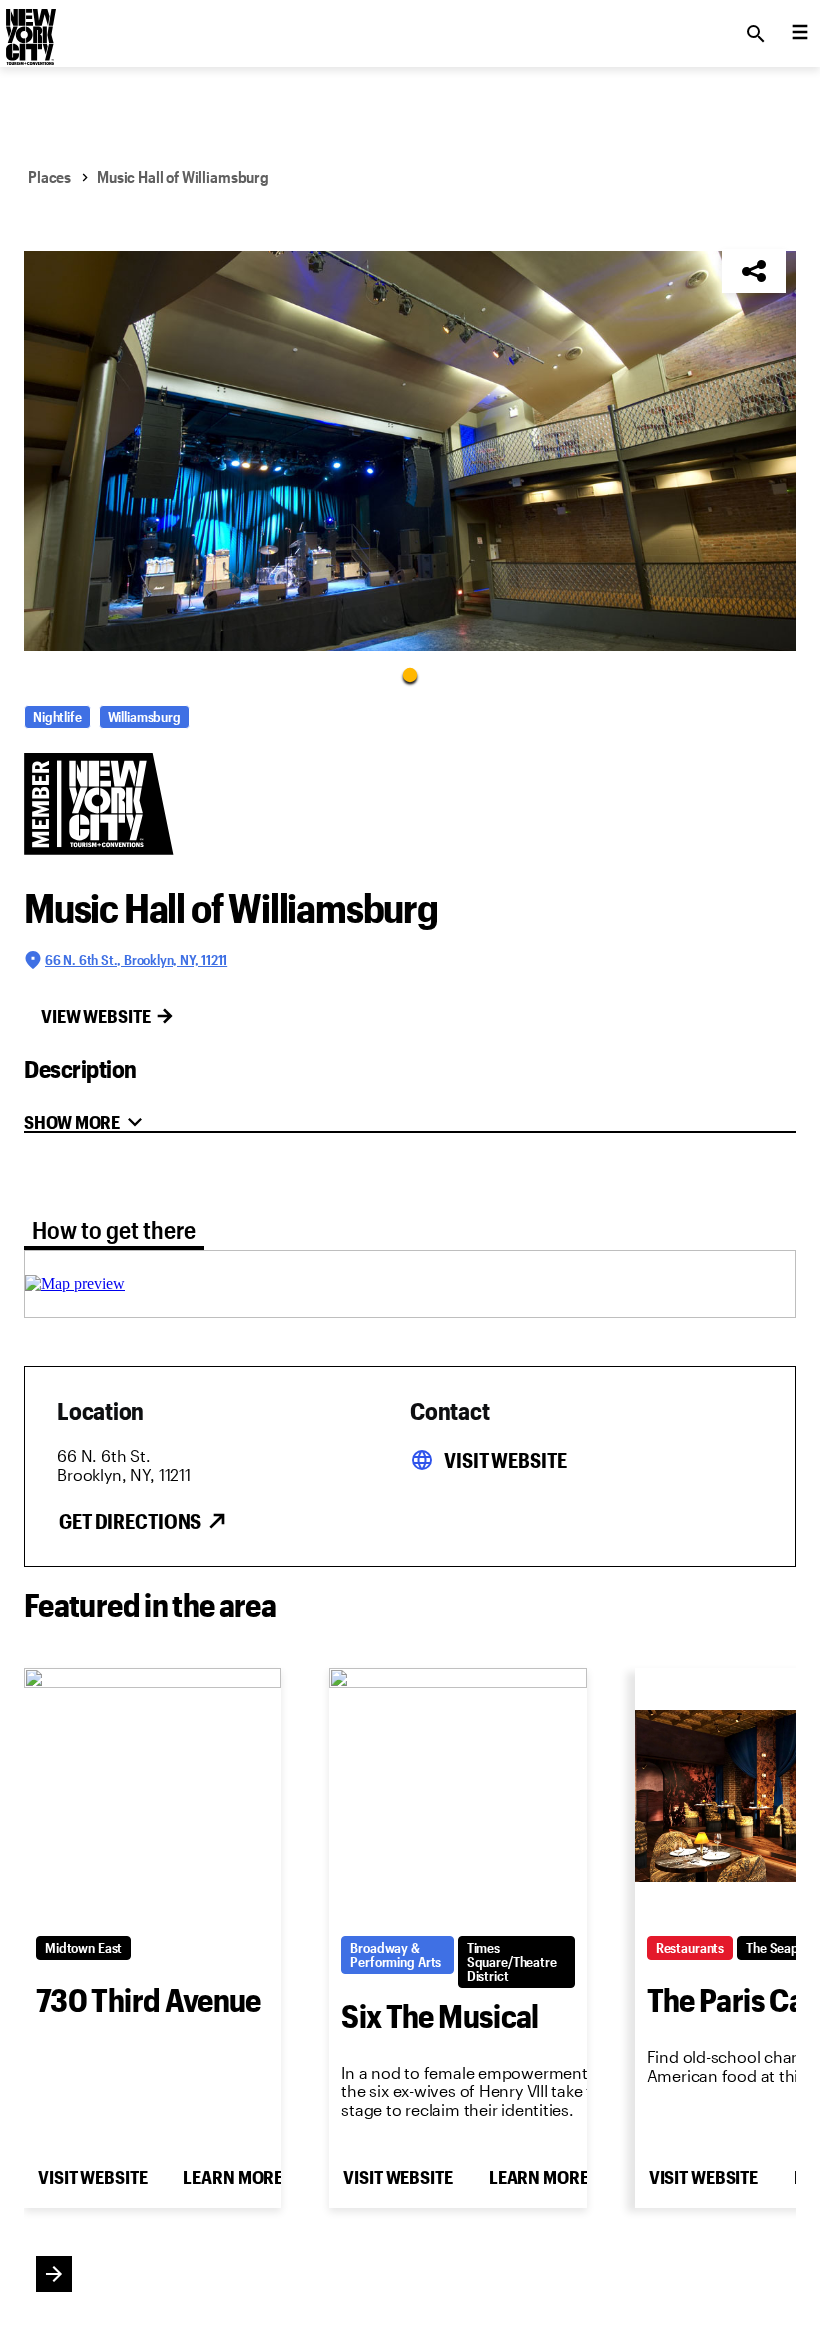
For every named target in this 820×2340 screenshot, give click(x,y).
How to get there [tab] (114, 1229)
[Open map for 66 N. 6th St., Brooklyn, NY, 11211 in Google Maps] (75, 1283)
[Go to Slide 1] (410, 674)
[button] (410, 451)
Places (49, 176)
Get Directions (130, 1521)
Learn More (233, 2177)
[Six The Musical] (457, 1796)
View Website (96, 1016)
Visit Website (505, 1460)
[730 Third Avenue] (152, 1796)
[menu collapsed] (800, 34)
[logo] (29, 28)
